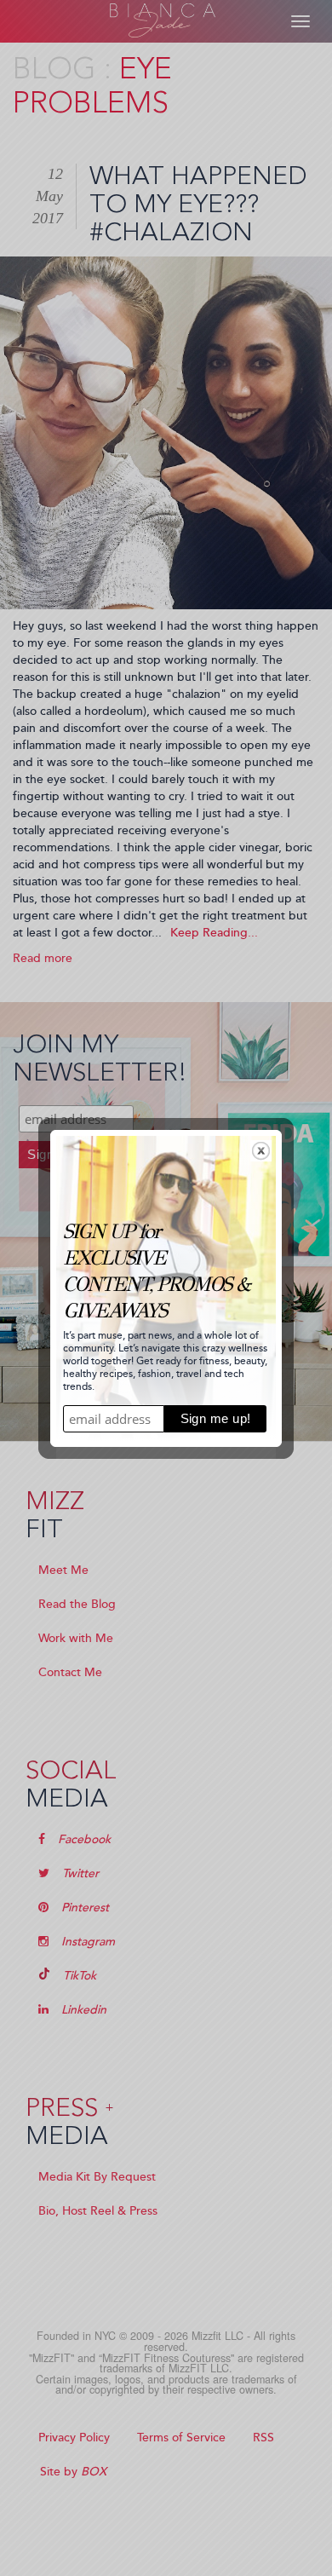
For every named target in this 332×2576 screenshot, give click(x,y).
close (261, 1151)
